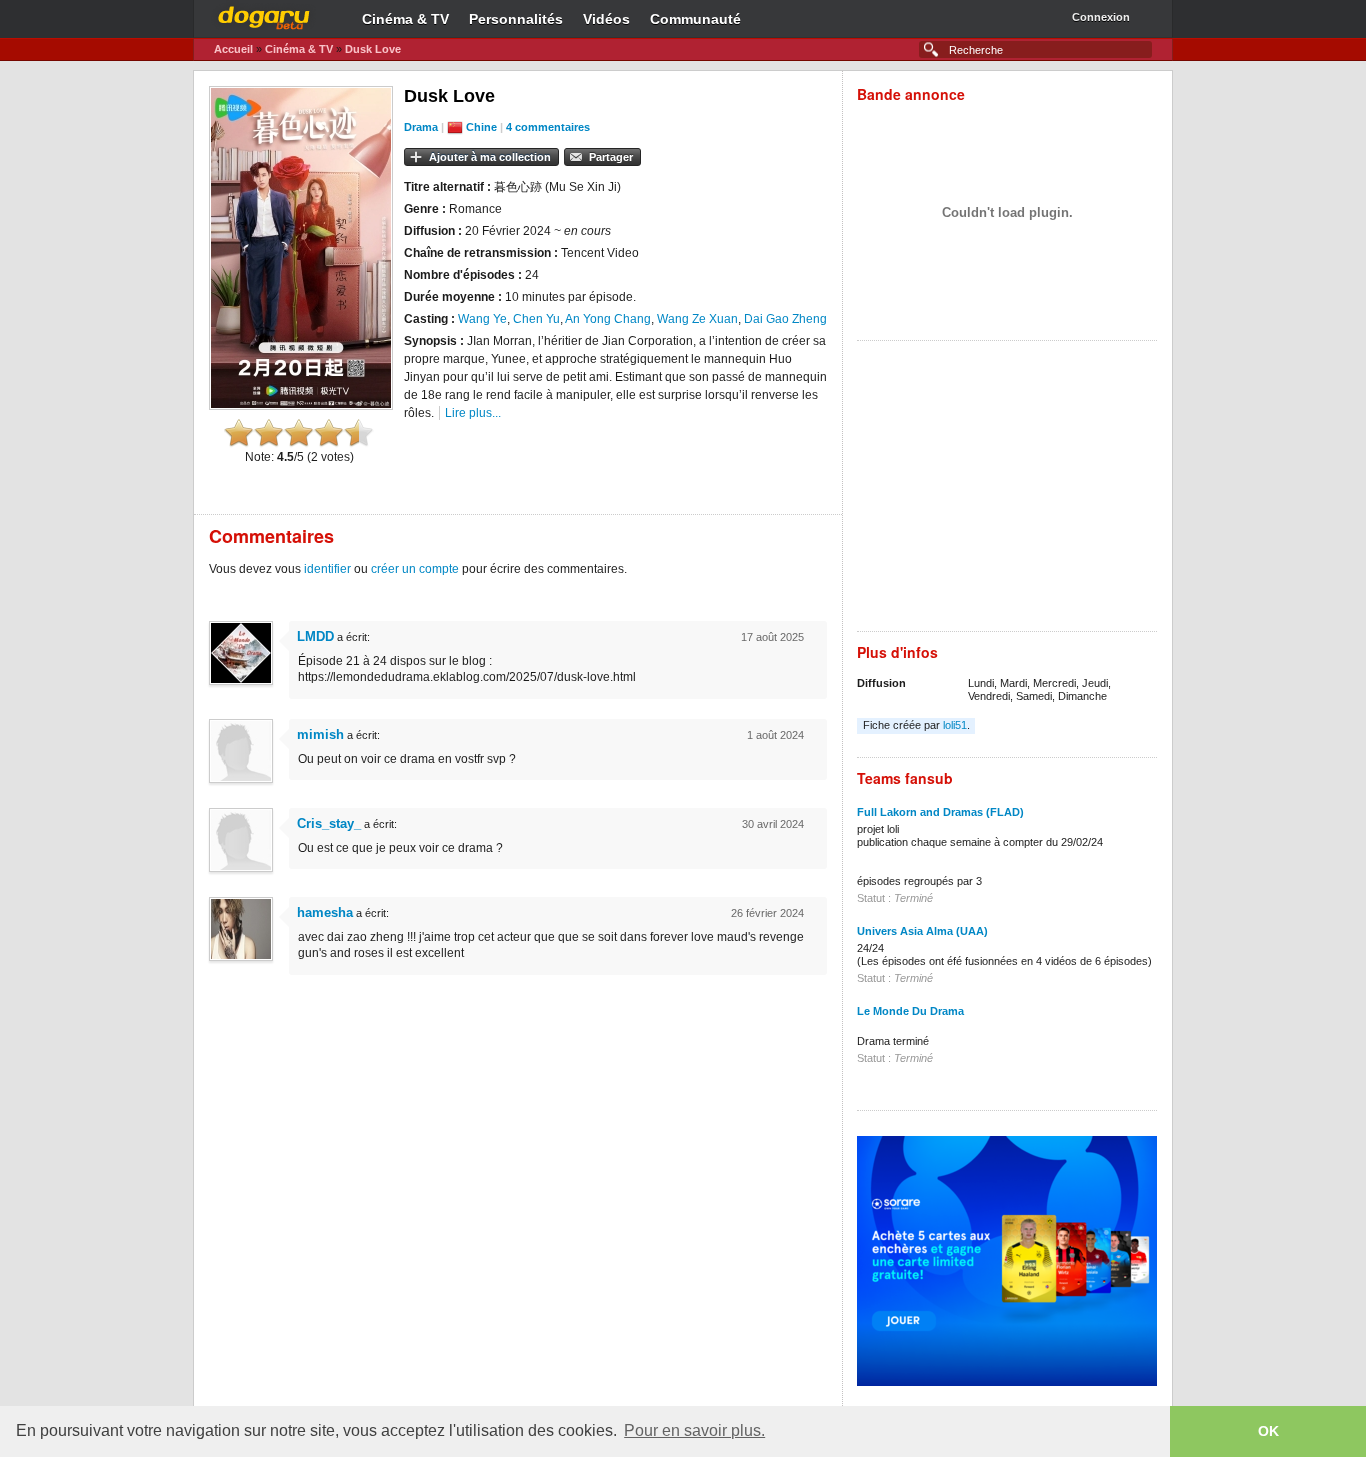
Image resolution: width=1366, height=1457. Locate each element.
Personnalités (516, 19)
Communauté (695, 19)
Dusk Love (373, 49)
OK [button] (1268, 1431)
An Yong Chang (608, 319)
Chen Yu (536, 319)
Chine (481, 127)
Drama (421, 127)
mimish (320, 734)
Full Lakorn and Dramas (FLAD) (940, 812)
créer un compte (415, 569)
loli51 (955, 725)
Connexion (1101, 17)
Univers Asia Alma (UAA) (922, 931)
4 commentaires (548, 127)
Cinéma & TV (405, 19)
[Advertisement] (1007, 491)
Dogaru (264, 15)
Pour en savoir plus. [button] (694, 1430)
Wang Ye (482, 319)
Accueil (233, 49)
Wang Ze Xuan (697, 319)
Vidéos (606, 19)
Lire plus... (473, 413)
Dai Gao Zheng (785, 319)
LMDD (315, 636)
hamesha (325, 912)
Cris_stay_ (329, 823)
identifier (327, 569)
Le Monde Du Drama (910, 1011)
